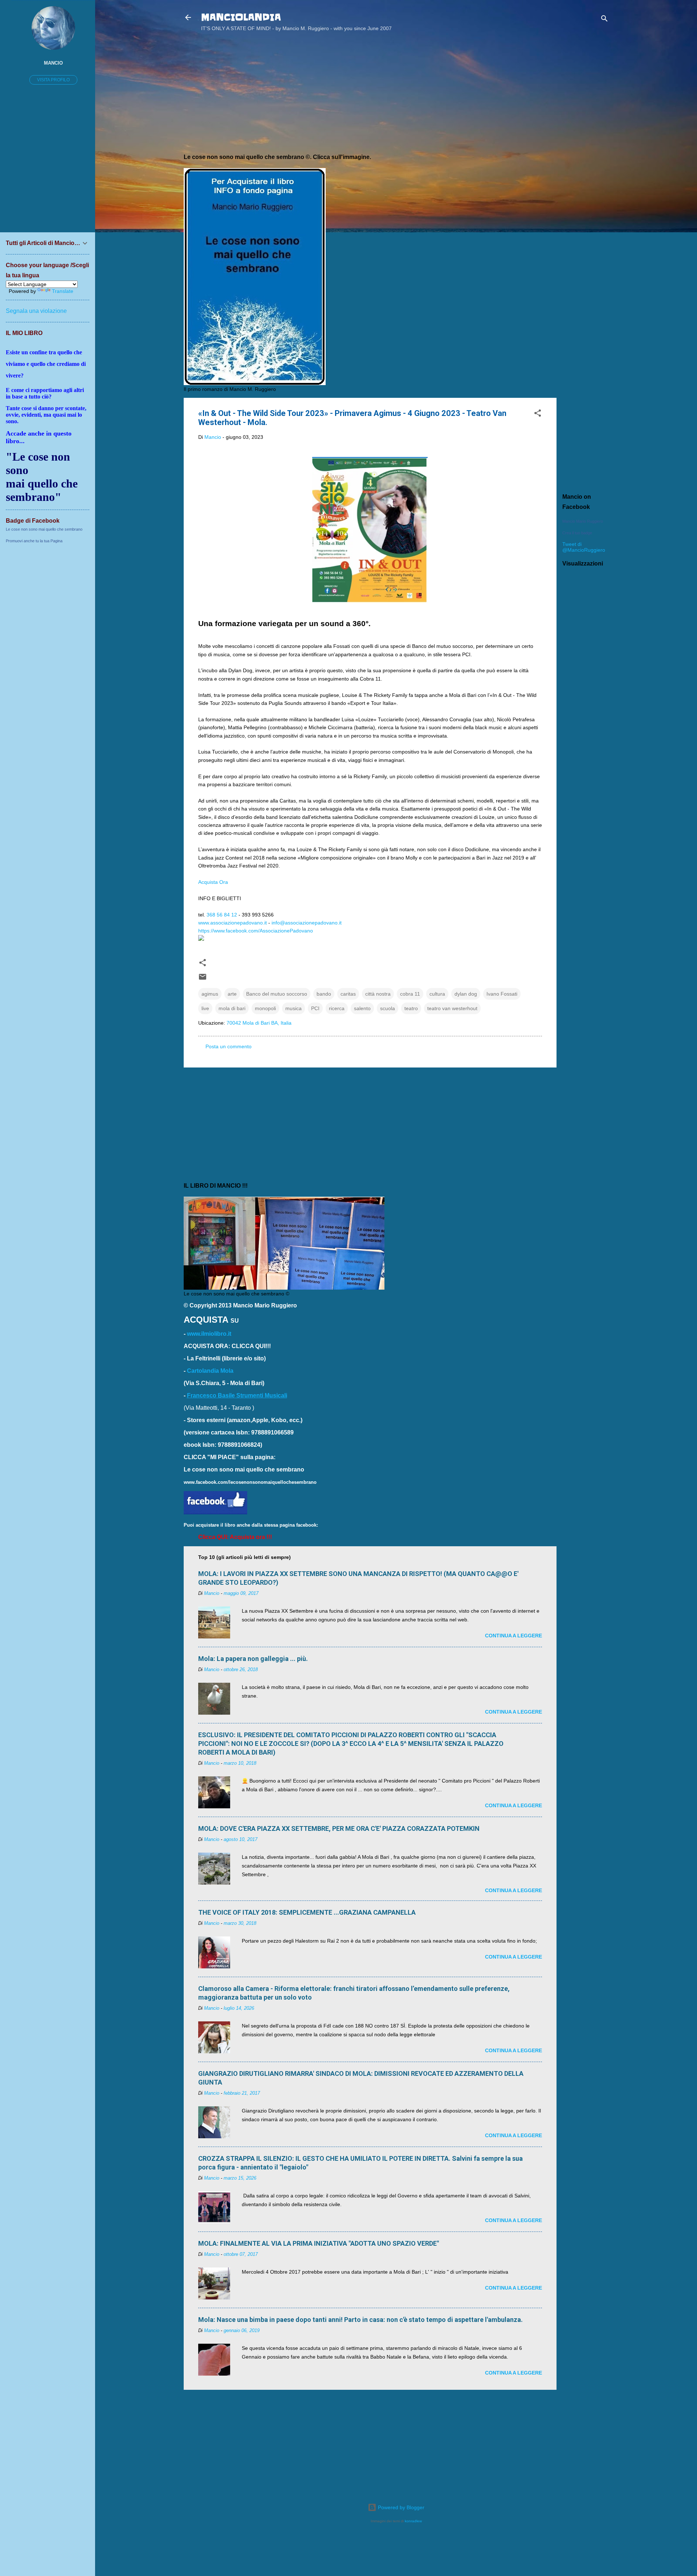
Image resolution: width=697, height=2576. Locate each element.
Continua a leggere (513, 1636)
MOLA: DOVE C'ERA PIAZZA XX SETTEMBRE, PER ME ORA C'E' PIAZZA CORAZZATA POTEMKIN (339, 1828)
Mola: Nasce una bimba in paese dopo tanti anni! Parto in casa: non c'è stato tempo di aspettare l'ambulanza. (360, 2320)
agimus (210, 994)
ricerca (337, 1008)
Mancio (53, 63)
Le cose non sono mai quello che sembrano (44, 529)
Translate (63, 291)
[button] (538, 414)
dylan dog (466, 994)
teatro (411, 1008)
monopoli (265, 1008)
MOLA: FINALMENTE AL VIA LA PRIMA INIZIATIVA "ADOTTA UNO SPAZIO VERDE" (319, 2243)
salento (362, 1008)
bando (324, 994)
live (205, 1008)
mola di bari (232, 1008)
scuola (388, 1008)
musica (294, 1008)
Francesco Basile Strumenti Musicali (237, 1395)
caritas (348, 994)
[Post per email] (203, 979)
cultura (437, 994)
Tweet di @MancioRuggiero (584, 547)
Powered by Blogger (400, 2507)
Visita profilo (53, 80)
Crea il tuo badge (577, 533)
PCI (315, 1008)
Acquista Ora (213, 882)
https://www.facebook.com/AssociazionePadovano (256, 931)
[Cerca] (604, 20)
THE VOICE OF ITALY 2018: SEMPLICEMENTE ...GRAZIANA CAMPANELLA (307, 1912)
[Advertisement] (586, 154)
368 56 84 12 (222, 915)
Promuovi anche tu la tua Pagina (34, 541)
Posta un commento (229, 1046)
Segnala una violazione (36, 311)
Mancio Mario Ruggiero (583, 521)
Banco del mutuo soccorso (277, 994)
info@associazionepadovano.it (307, 923)
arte (232, 994)
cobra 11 (410, 994)
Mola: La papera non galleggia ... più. (253, 1659)
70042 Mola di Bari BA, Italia (259, 1023)
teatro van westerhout (452, 1008)
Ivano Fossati (502, 994)
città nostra (378, 994)
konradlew (413, 2521)
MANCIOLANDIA (241, 17)
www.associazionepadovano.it (233, 923)
